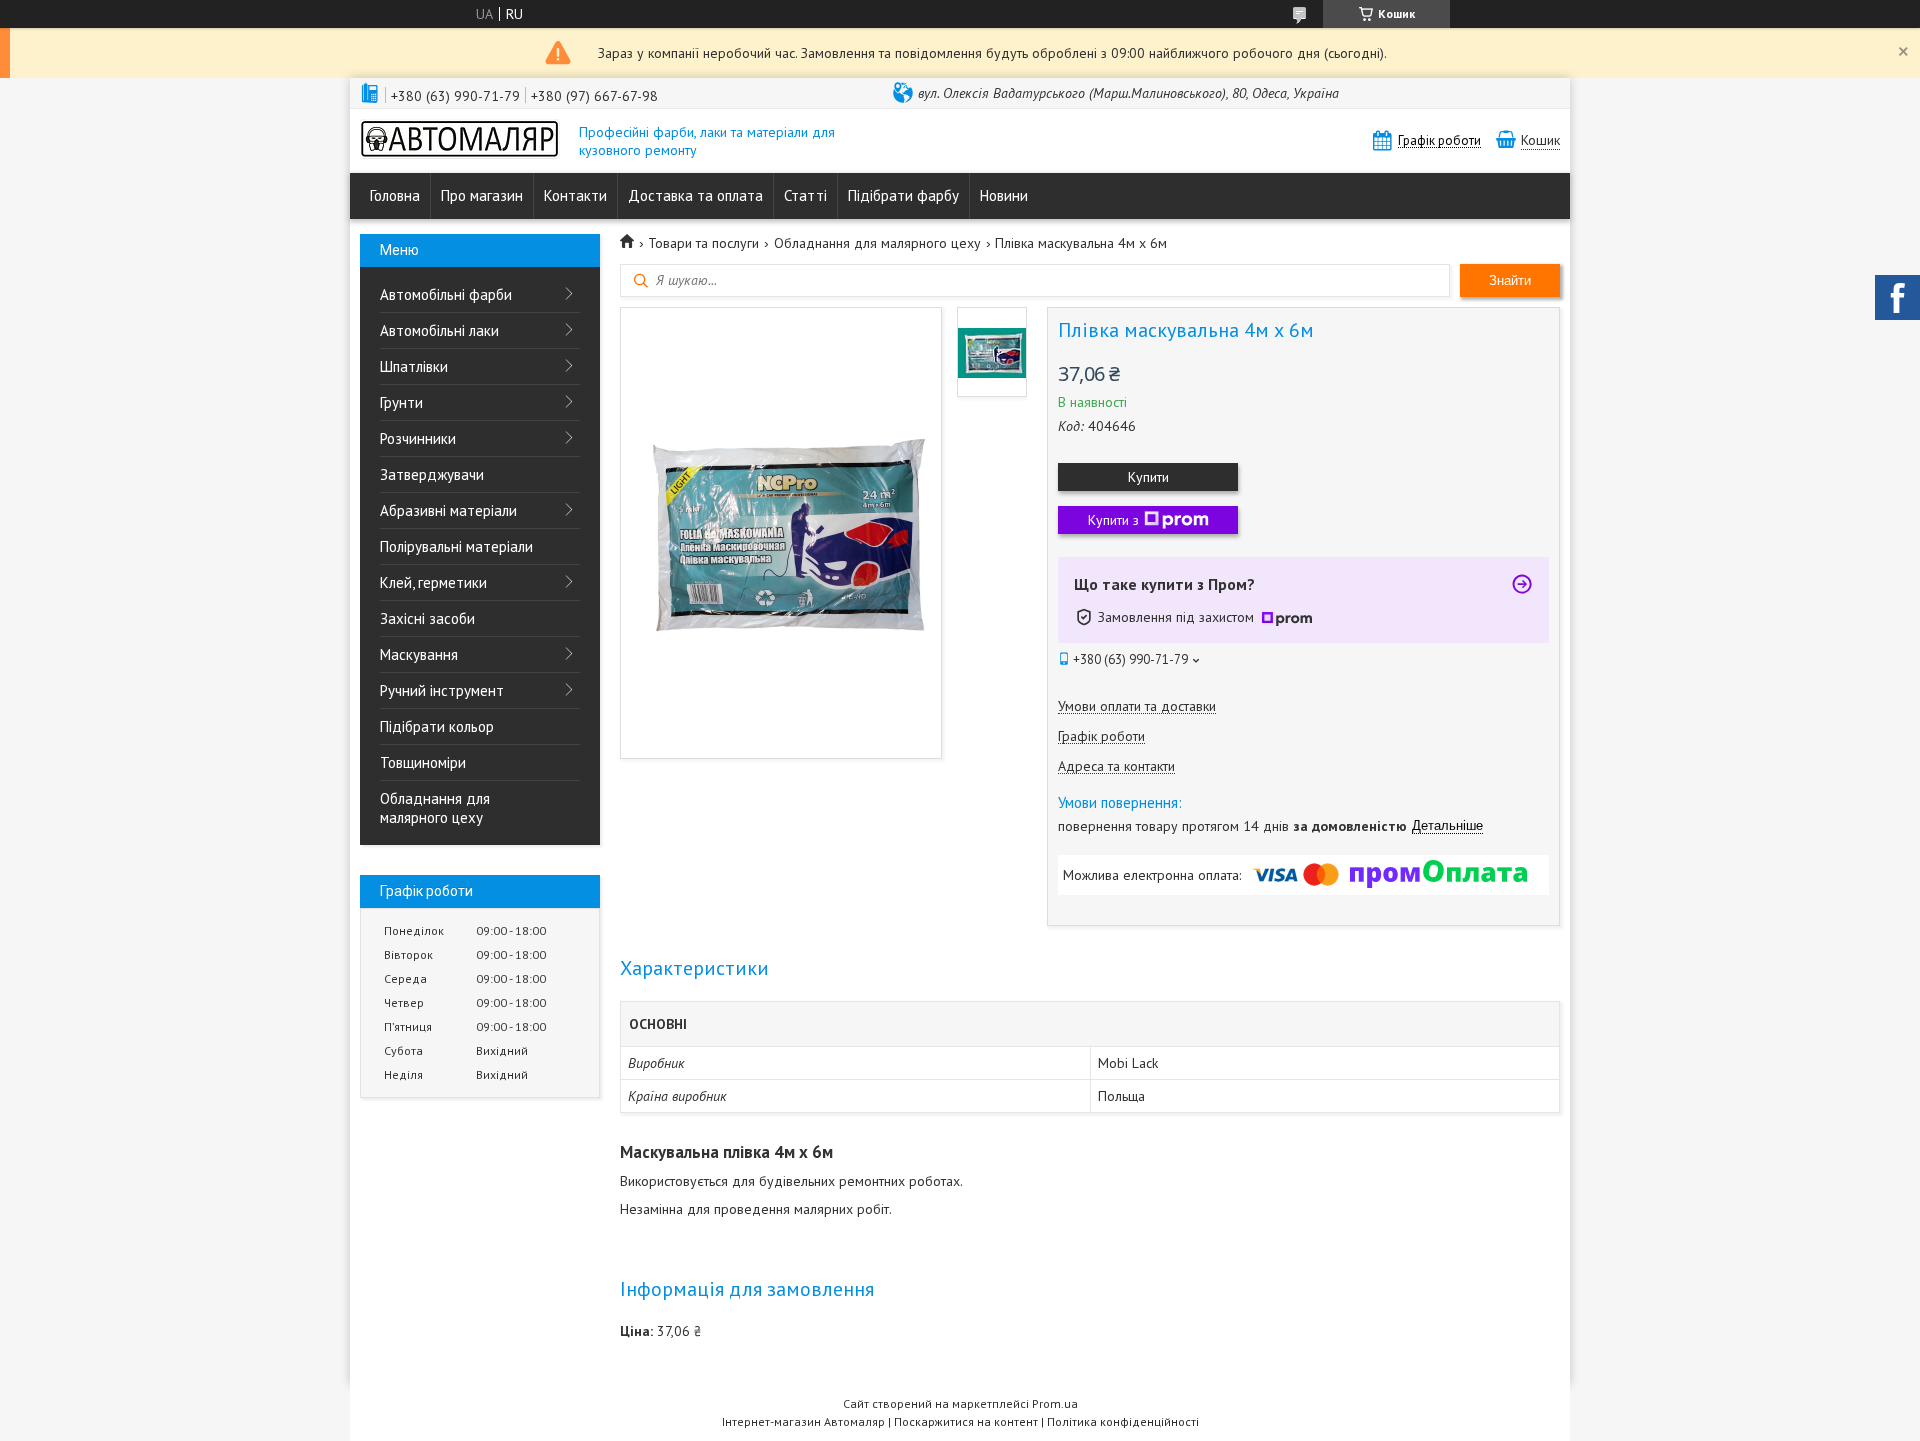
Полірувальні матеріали (456, 546)
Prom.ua (1055, 1403)
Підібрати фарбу (903, 195)
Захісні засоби (427, 618)
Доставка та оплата (695, 195)
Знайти (1510, 280)
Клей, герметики (433, 582)
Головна (395, 195)
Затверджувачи (432, 474)
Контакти (575, 195)
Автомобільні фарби (446, 294)
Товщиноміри (423, 762)
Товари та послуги (703, 243)
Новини (1004, 195)
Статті (805, 195)
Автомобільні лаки (439, 330)
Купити (1148, 477)
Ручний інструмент (442, 690)
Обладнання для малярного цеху (435, 808)
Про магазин (482, 195)
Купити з (1113, 520)
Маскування (419, 654)
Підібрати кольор (437, 726)
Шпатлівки (414, 366)
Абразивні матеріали (448, 510)
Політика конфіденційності (1123, 1421)
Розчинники (418, 438)
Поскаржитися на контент (966, 1421)
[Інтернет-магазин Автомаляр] (460, 141)
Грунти (401, 402)
